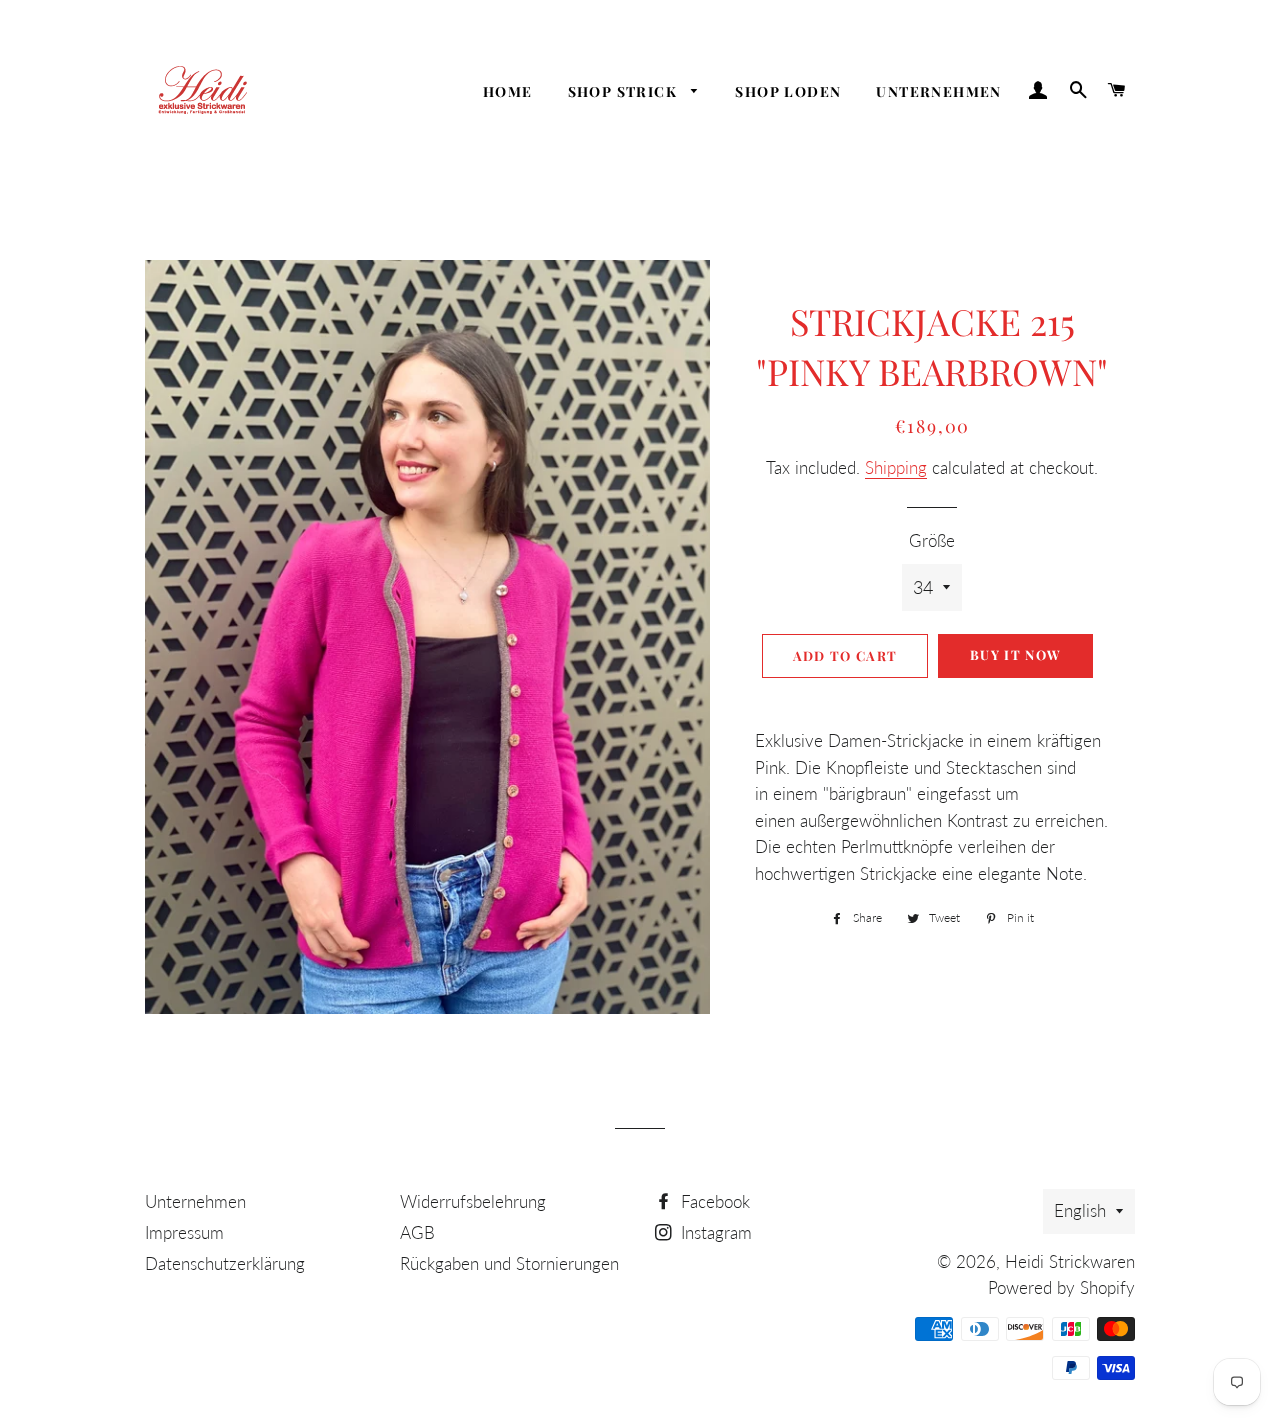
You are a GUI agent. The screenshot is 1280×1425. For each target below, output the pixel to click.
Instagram (714, 1232)
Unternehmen (938, 91)
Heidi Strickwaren (1070, 1261)
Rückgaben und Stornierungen (509, 1263)
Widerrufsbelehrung (473, 1201)
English (1080, 1210)
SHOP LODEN (788, 91)
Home (508, 91)
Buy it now (1015, 654)
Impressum (184, 1232)
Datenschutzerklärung (225, 1263)
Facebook (713, 1201)
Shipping (896, 467)
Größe (932, 540)
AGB (417, 1232)
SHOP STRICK (625, 91)
